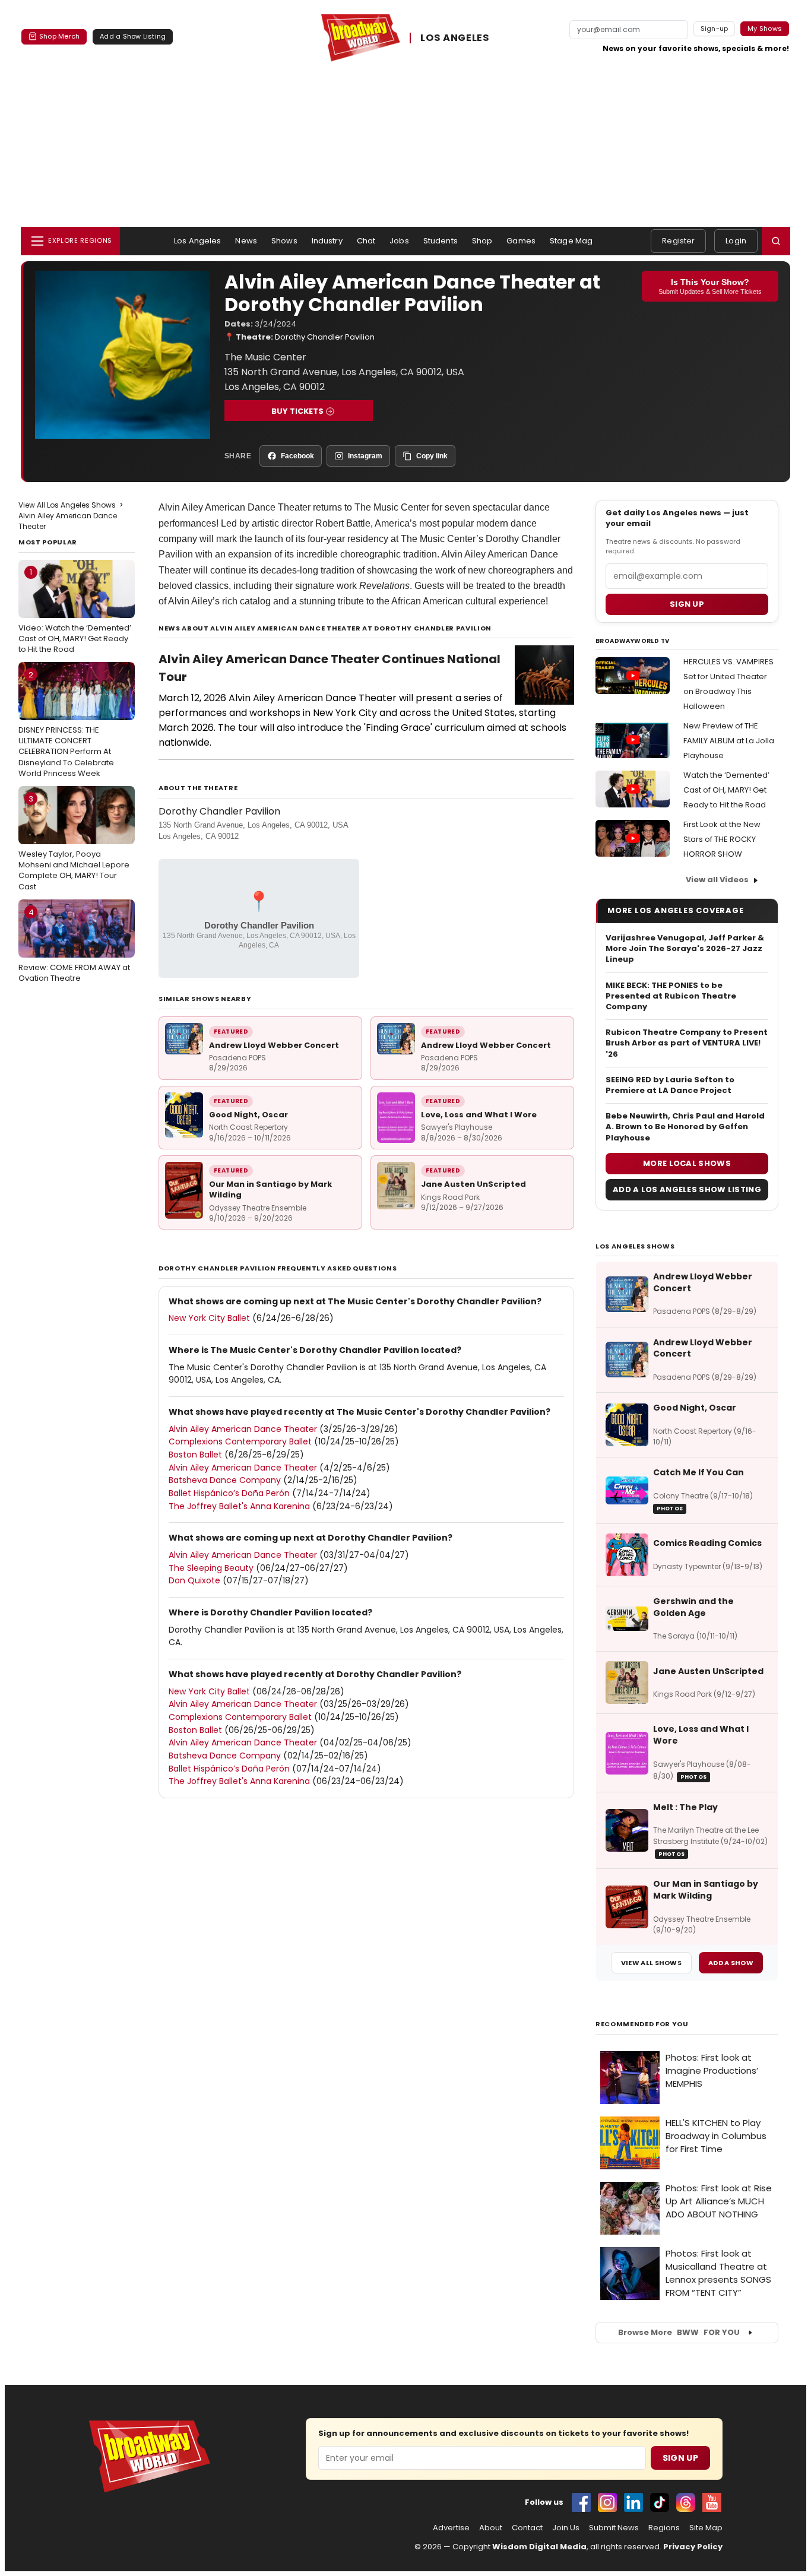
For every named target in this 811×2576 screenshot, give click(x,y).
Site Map (706, 2528)
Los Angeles (197, 241)
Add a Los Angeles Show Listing (687, 1189)
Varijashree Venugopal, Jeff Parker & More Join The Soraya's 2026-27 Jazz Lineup (685, 949)
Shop (482, 241)
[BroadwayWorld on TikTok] (660, 2502)
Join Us (566, 2528)
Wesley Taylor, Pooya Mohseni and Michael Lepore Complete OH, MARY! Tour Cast (74, 843)
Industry (327, 241)
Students (441, 241)
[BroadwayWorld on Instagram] (607, 2502)
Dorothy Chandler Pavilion (325, 337)
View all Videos (717, 880)
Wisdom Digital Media (539, 2547)
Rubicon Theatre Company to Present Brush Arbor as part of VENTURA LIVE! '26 (687, 1043)
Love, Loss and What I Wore (479, 1115)
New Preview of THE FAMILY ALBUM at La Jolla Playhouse (729, 741)
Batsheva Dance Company (225, 1480)
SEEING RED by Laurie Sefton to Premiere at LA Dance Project (670, 1085)
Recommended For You (642, 2024)
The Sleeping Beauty (211, 1568)
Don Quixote (194, 1580)
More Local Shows (687, 1163)
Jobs (399, 241)
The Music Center (392, 507)
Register (678, 241)
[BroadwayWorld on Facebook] (581, 2502)
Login (736, 241)
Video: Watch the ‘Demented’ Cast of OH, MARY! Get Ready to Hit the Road (75, 610)
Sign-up (715, 28)
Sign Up (680, 2458)
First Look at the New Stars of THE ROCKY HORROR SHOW (722, 839)
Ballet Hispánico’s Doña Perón (229, 1493)
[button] (776, 241)
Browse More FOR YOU (679, 2332)
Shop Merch (59, 36)
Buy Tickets (297, 411)
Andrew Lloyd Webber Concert (274, 1045)
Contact (527, 2528)
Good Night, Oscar (248, 1115)
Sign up (687, 604)
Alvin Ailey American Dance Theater (235, 507)
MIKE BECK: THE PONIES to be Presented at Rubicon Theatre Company (671, 996)
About (491, 2528)
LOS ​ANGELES (455, 38)
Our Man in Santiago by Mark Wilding (270, 1189)
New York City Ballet (210, 1318)
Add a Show (731, 1963)
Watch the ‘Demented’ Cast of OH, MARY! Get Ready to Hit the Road (726, 790)
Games (521, 241)
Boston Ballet (195, 1455)
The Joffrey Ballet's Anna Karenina (239, 1506)
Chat (366, 241)
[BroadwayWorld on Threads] (686, 2502)
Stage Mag (571, 241)
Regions (664, 2528)
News (246, 241)
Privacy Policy (693, 2547)
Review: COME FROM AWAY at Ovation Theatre (74, 945)
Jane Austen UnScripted (473, 1184)
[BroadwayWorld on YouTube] (712, 2502)
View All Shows (651, 1963)
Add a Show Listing (133, 36)
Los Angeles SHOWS (635, 1246)
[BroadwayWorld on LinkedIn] (633, 2502)
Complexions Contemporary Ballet (241, 1441)
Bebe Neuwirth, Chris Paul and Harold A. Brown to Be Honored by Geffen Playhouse (685, 1127)
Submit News (614, 2528)
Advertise (451, 2528)
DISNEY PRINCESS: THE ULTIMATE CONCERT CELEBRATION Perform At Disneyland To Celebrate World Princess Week (66, 724)
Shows (284, 241)
